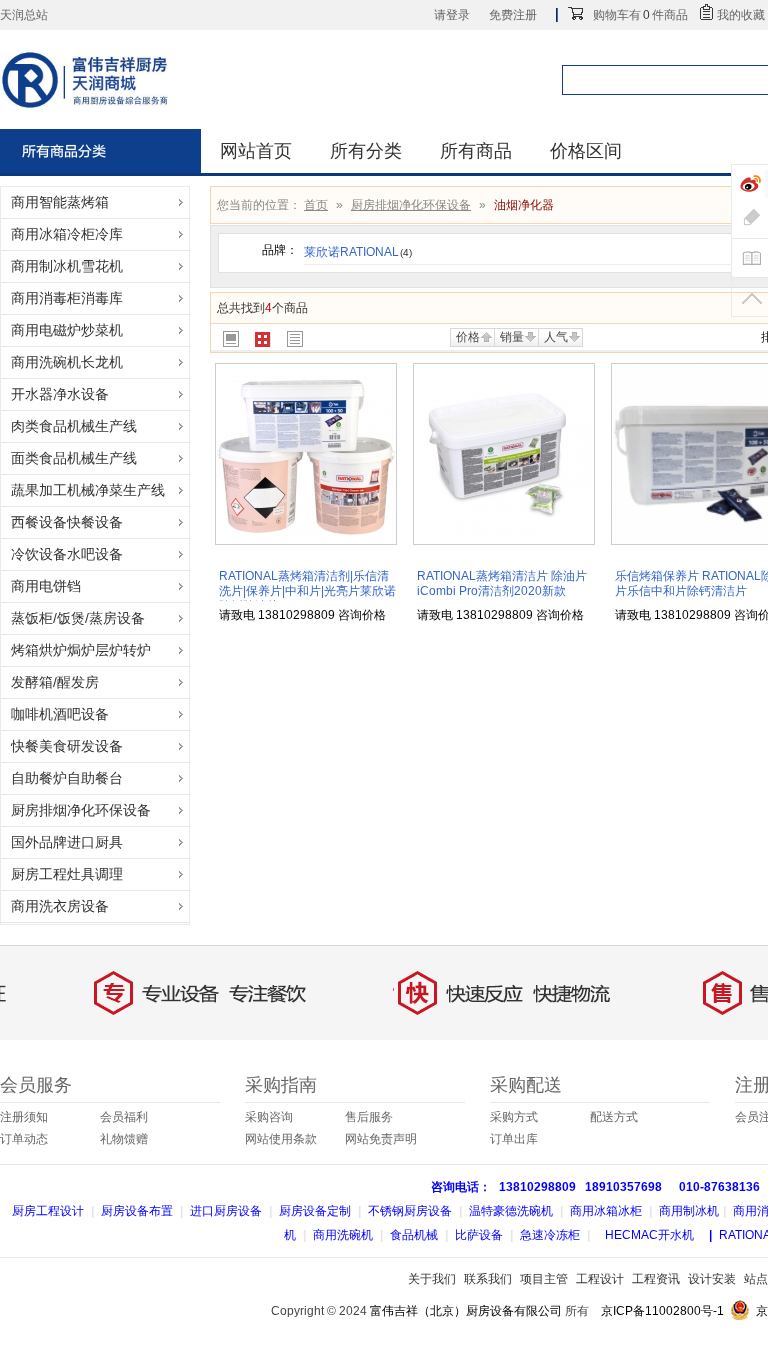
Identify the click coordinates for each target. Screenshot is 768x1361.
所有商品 (476, 151)
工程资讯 (656, 1279)
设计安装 (712, 1279)
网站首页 (256, 151)
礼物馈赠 (124, 1139)
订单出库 (514, 1139)
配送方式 (614, 1117)
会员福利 (124, 1117)
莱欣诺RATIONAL (358, 252)
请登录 (452, 15)
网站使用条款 (281, 1139)
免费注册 (513, 15)
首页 (316, 205)
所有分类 (366, 151)
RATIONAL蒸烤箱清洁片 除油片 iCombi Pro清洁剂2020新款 (502, 583)
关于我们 (432, 1279)
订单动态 (24, 1139)
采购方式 (514, 1117)
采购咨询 (269, 1117)
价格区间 (586, 151)
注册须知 (24, 1117)
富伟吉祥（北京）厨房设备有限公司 (466, 1311)
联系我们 (488, 1279)
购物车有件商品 (640, 15)
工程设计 (600, 1279)
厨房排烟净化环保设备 (411, 205)
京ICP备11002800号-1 (662, 1311)
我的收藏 (741, 15)
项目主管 (544, 1279)
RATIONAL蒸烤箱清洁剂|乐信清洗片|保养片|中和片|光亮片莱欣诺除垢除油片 (307, 591)
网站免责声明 (381, 1139)
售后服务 (369, 1117)
